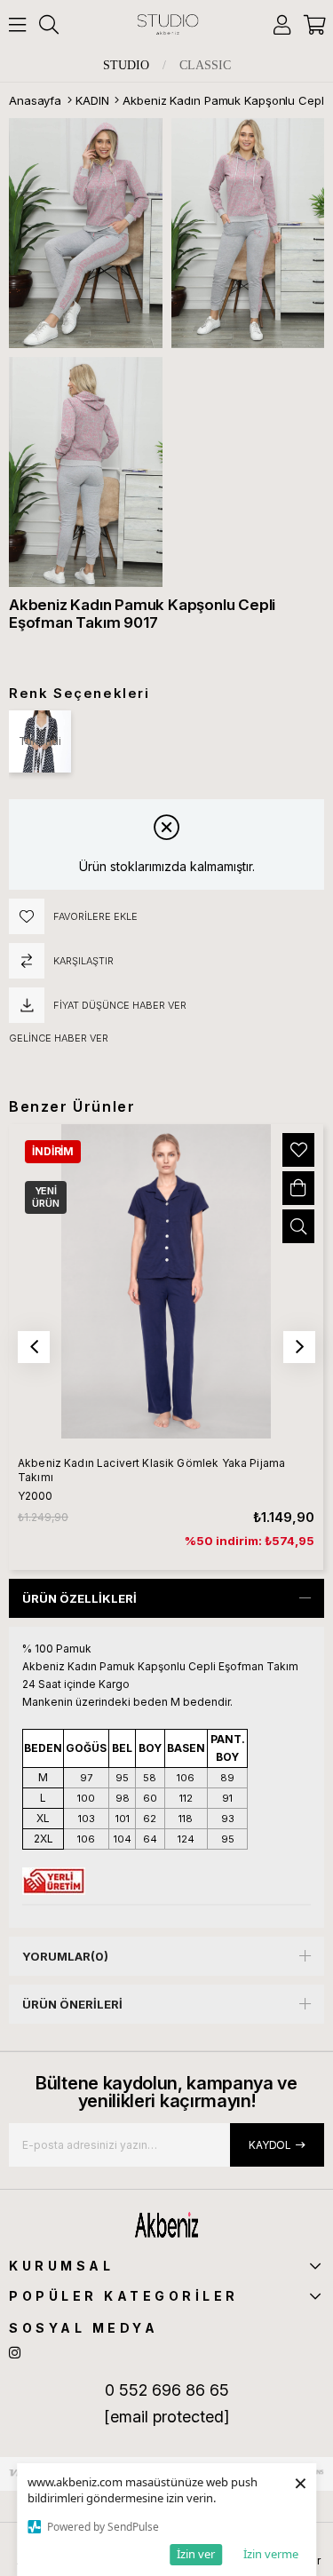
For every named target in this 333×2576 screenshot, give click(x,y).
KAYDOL (270, 2145)
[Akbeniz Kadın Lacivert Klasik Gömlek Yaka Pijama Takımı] (166, 1281)
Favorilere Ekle (298, 1150)
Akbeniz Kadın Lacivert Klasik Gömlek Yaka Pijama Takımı (151, 1470)
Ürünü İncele (298, 1226)
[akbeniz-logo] (167, 2225)
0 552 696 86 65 (167, 2390)
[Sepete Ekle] (298, 1188)
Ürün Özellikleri (79, 1598)
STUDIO (126, 66)
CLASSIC (205, 66)
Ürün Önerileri (72, 2004)
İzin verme (271, 2554)
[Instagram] (15, 2353)
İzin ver (196, 2554)
